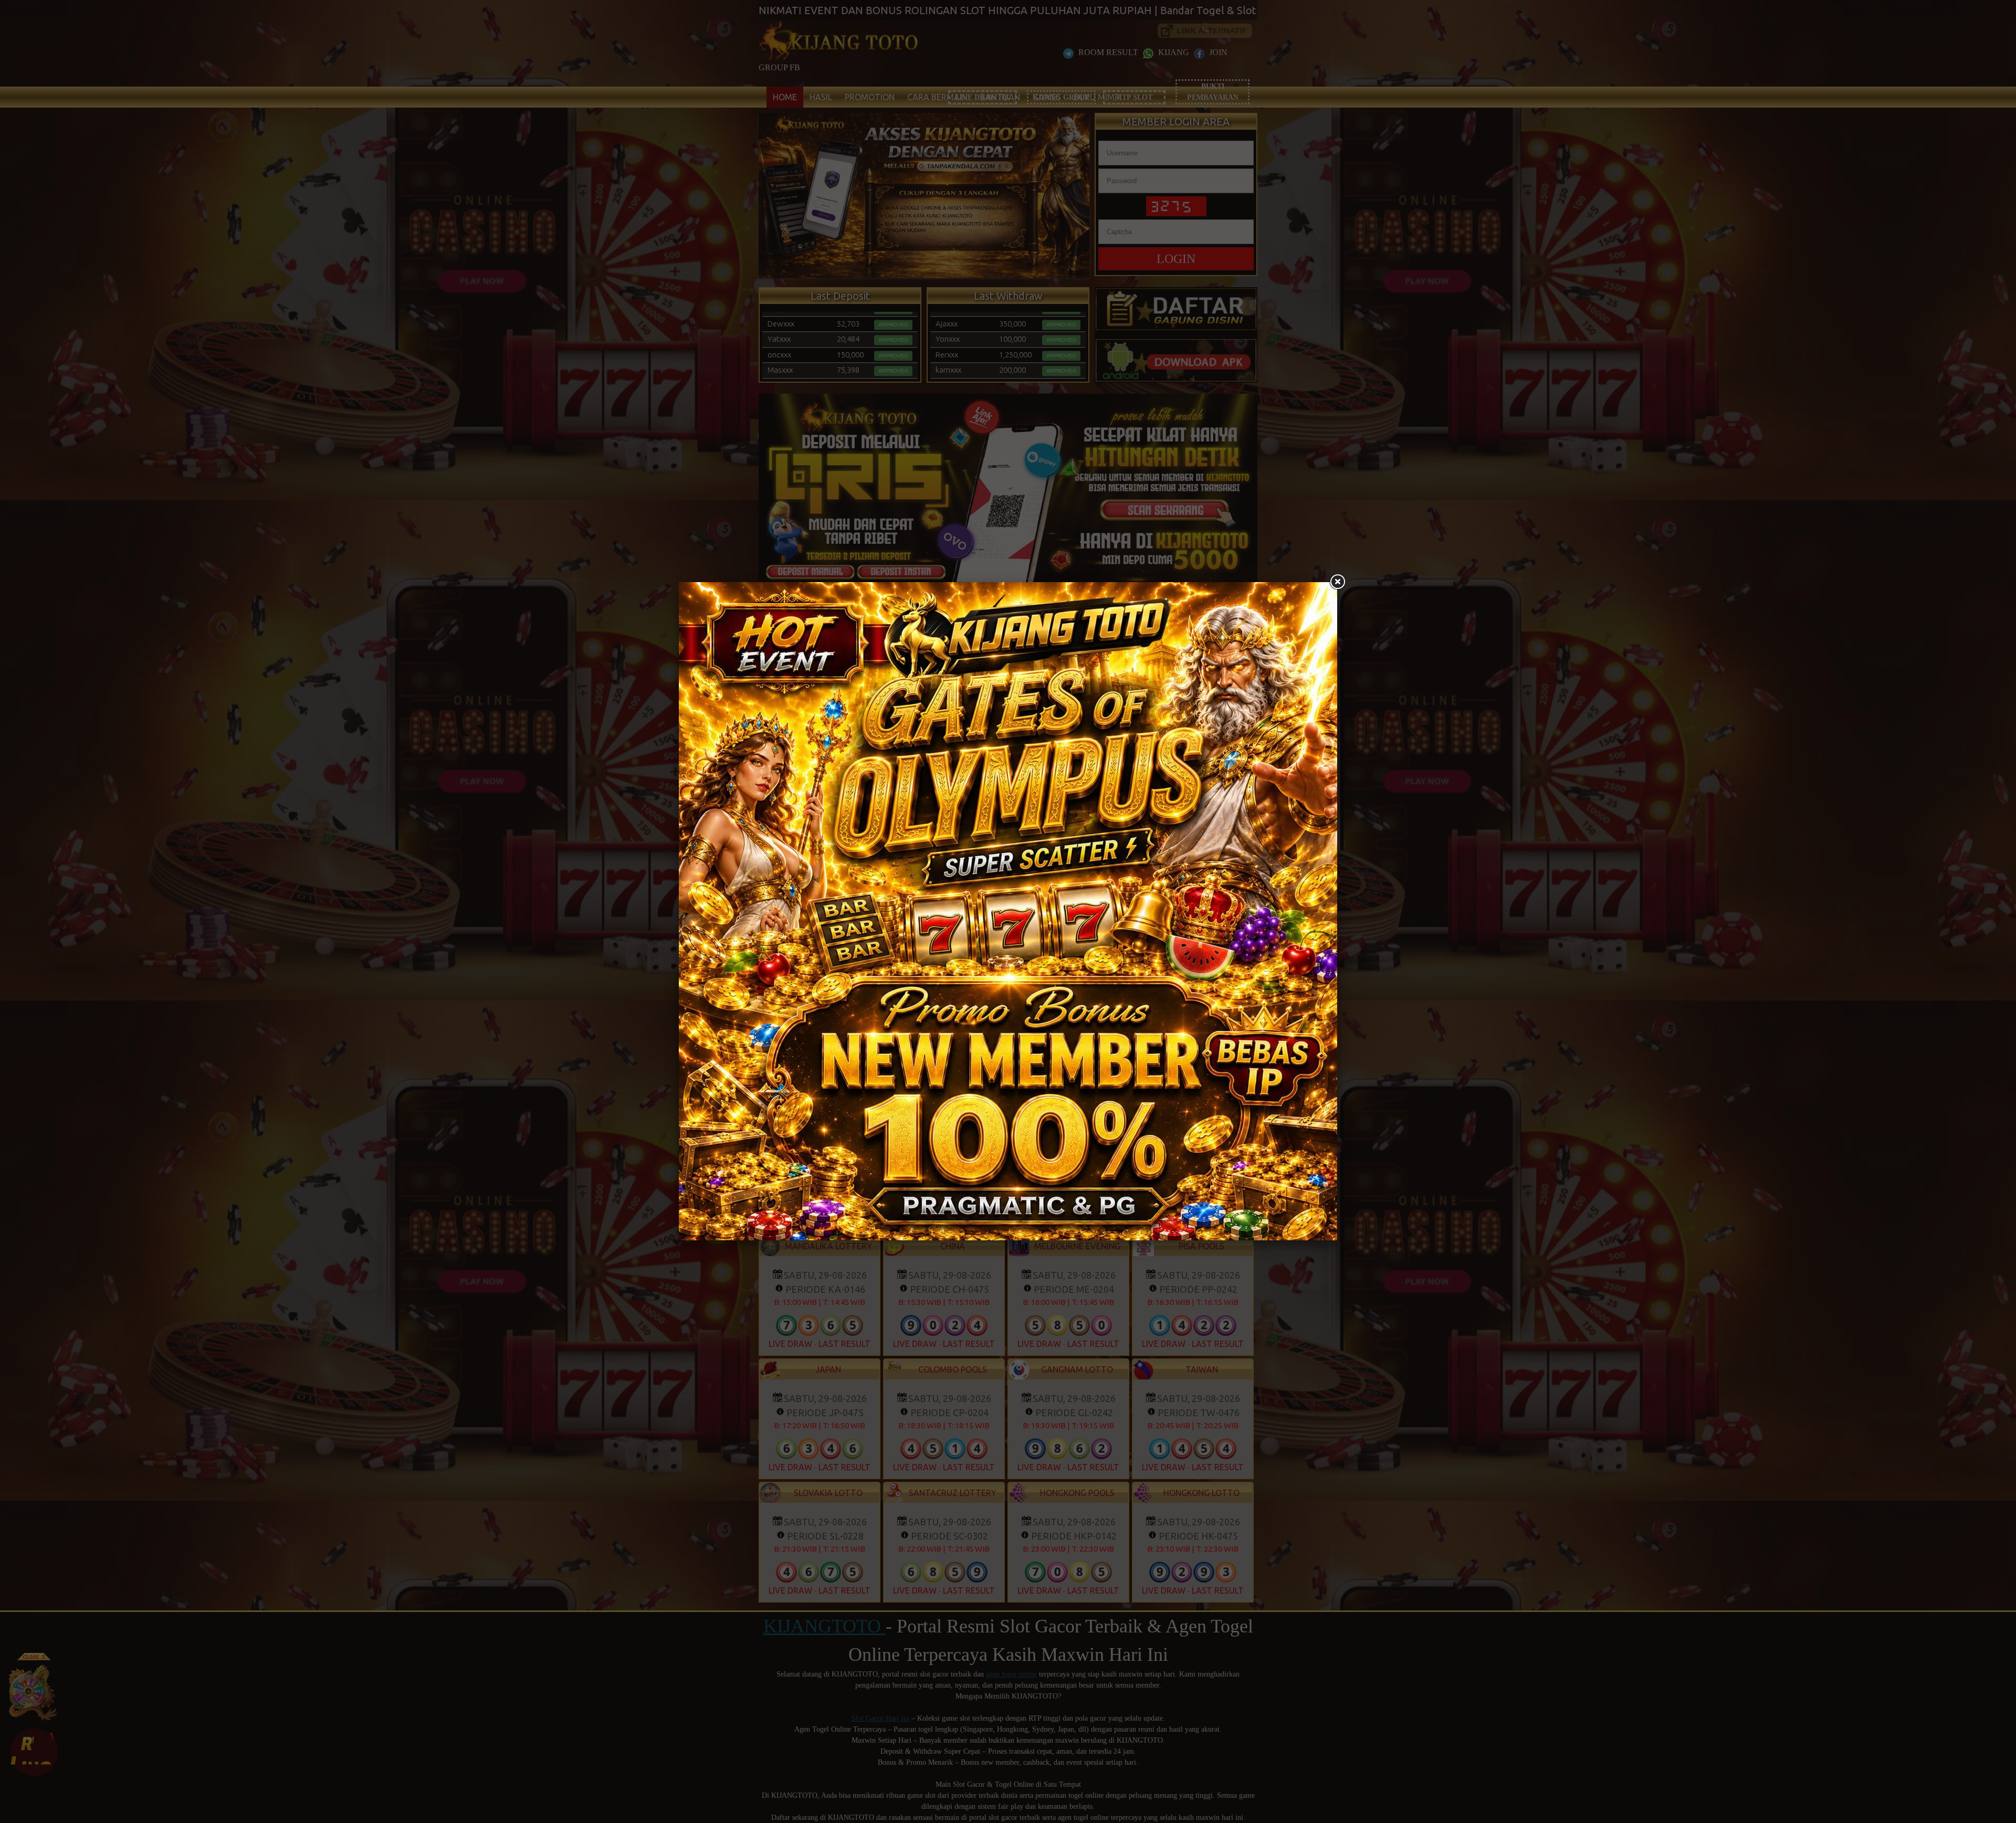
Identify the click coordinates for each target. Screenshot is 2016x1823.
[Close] (1337, 582)
